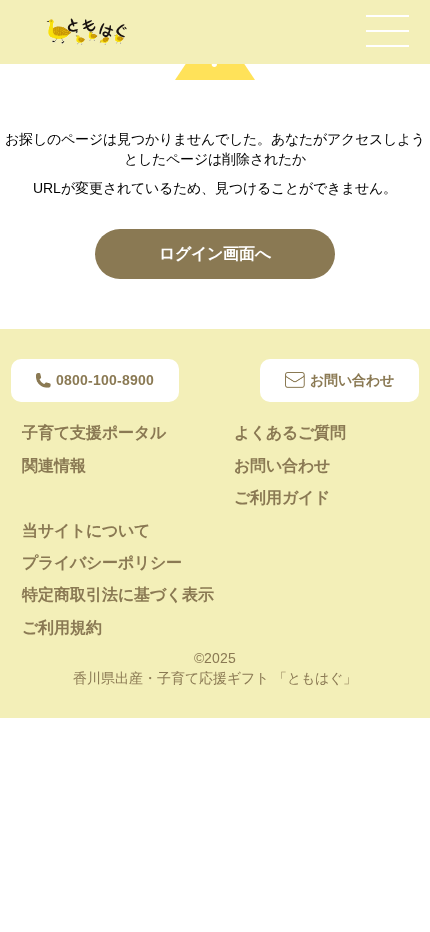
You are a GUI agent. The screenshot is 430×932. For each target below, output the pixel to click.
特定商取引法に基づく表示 (118, 594)
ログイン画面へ (215, 253)
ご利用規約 (62, 627)
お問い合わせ (352, 380)
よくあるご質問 (290, 432)
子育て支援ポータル (94, 432)
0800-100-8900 (105, 380)
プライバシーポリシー (102, 562)
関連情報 (54, 465)
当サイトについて (86, 530)
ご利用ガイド (282, 497)
